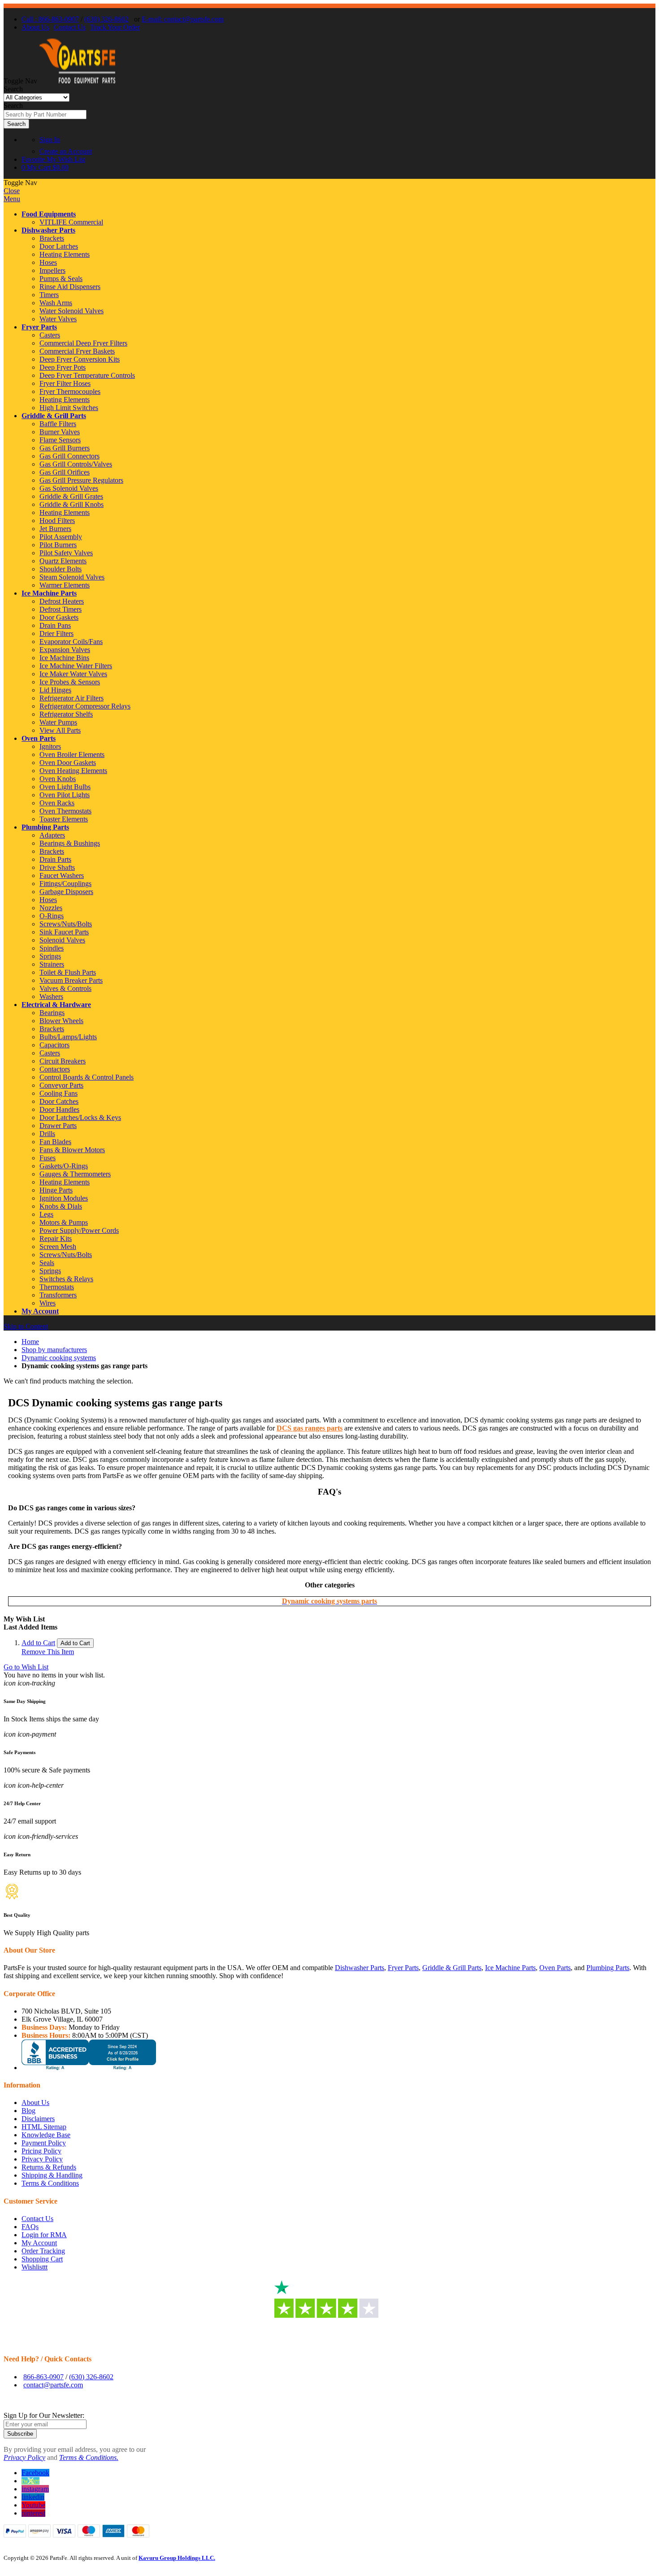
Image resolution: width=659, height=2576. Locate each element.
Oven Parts (39, 738)
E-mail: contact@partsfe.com (183, 19)
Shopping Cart (42, 2259)
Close (12, 191)
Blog (28, 2111)
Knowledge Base (46, 2135)
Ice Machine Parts (49, 593)
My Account (40, 1311)
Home (30, 1342)
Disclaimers (38, 2119)
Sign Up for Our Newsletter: (44, 2415)
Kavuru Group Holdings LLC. (177, 2558)
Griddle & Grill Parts (54, 416)
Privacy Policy (42, 2159)
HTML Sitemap (44, 2127)
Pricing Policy (41, 2151)
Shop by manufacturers (54, 1350)
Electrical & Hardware (56, 1005)
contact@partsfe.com (53, 2385)
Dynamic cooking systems (59, 1358)
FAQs (30, 2227)
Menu (12, 199)
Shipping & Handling (52, 2175)
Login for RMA (44, 2235)
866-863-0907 (43, 2377)
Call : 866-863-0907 (50, 19)
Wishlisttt (35, 2267)
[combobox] (45, 115)
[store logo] (77, 81)
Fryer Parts (39, 327)
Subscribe (20, 2434)
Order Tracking (43, 2251)
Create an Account (66, 151)
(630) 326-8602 (106, 19)
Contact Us (70, 27)
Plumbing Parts (45, 827)
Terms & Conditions (50, 2183)
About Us (35, 27)
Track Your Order (115, 27)
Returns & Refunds (49, 2167)
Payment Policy (44, 2143)
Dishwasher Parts (48, 230)
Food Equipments (49, 214)
